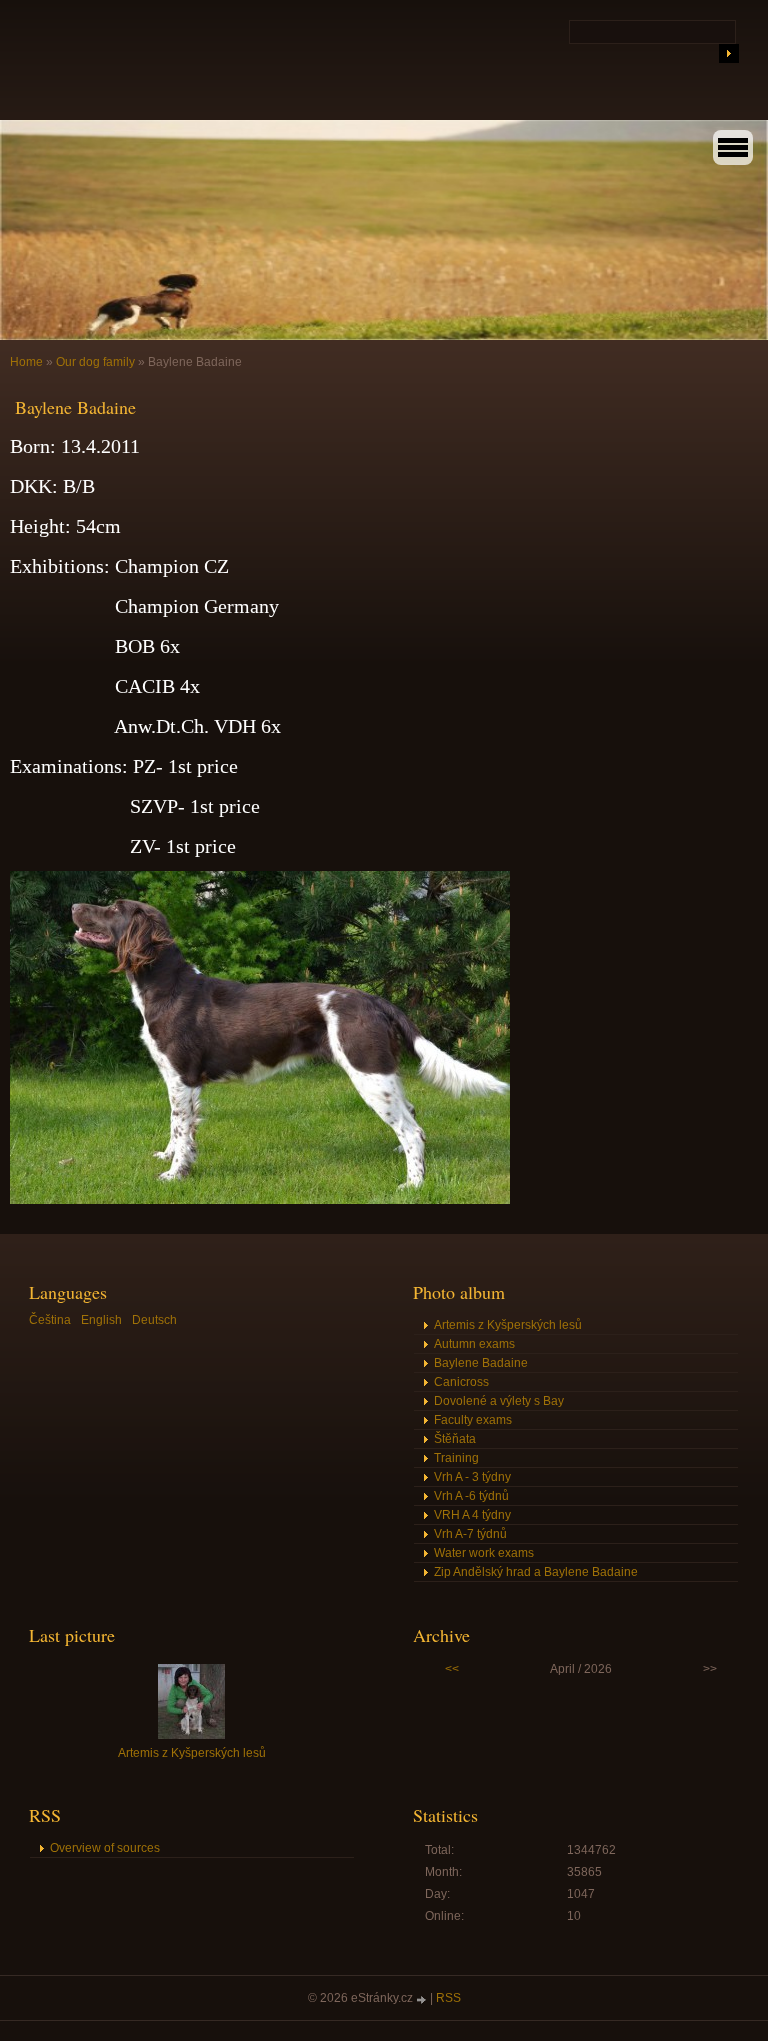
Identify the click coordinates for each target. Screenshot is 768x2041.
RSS (448, 1998)
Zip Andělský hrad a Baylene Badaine (536, 1572)
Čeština (50, 1320)
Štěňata (455, 1439)
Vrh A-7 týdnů (470, 1534)
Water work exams (484, 1553)
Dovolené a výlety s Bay (499, 1401)
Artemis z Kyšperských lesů (508, 1325)
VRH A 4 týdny (472, 1515)
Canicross (461, 1382)
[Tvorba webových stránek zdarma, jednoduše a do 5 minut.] (423, 1999)
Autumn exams (474, 1344)
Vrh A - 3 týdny (472, 1477)
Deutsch (154, 1320)
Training (456, 1458)
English (101, 1320)
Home (26, 362)
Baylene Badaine (481, 1363)
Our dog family (95, 362)
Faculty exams (473, 1420)
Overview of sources (105, 1848)
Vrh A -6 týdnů (471, 1496)
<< (452, 1669)
